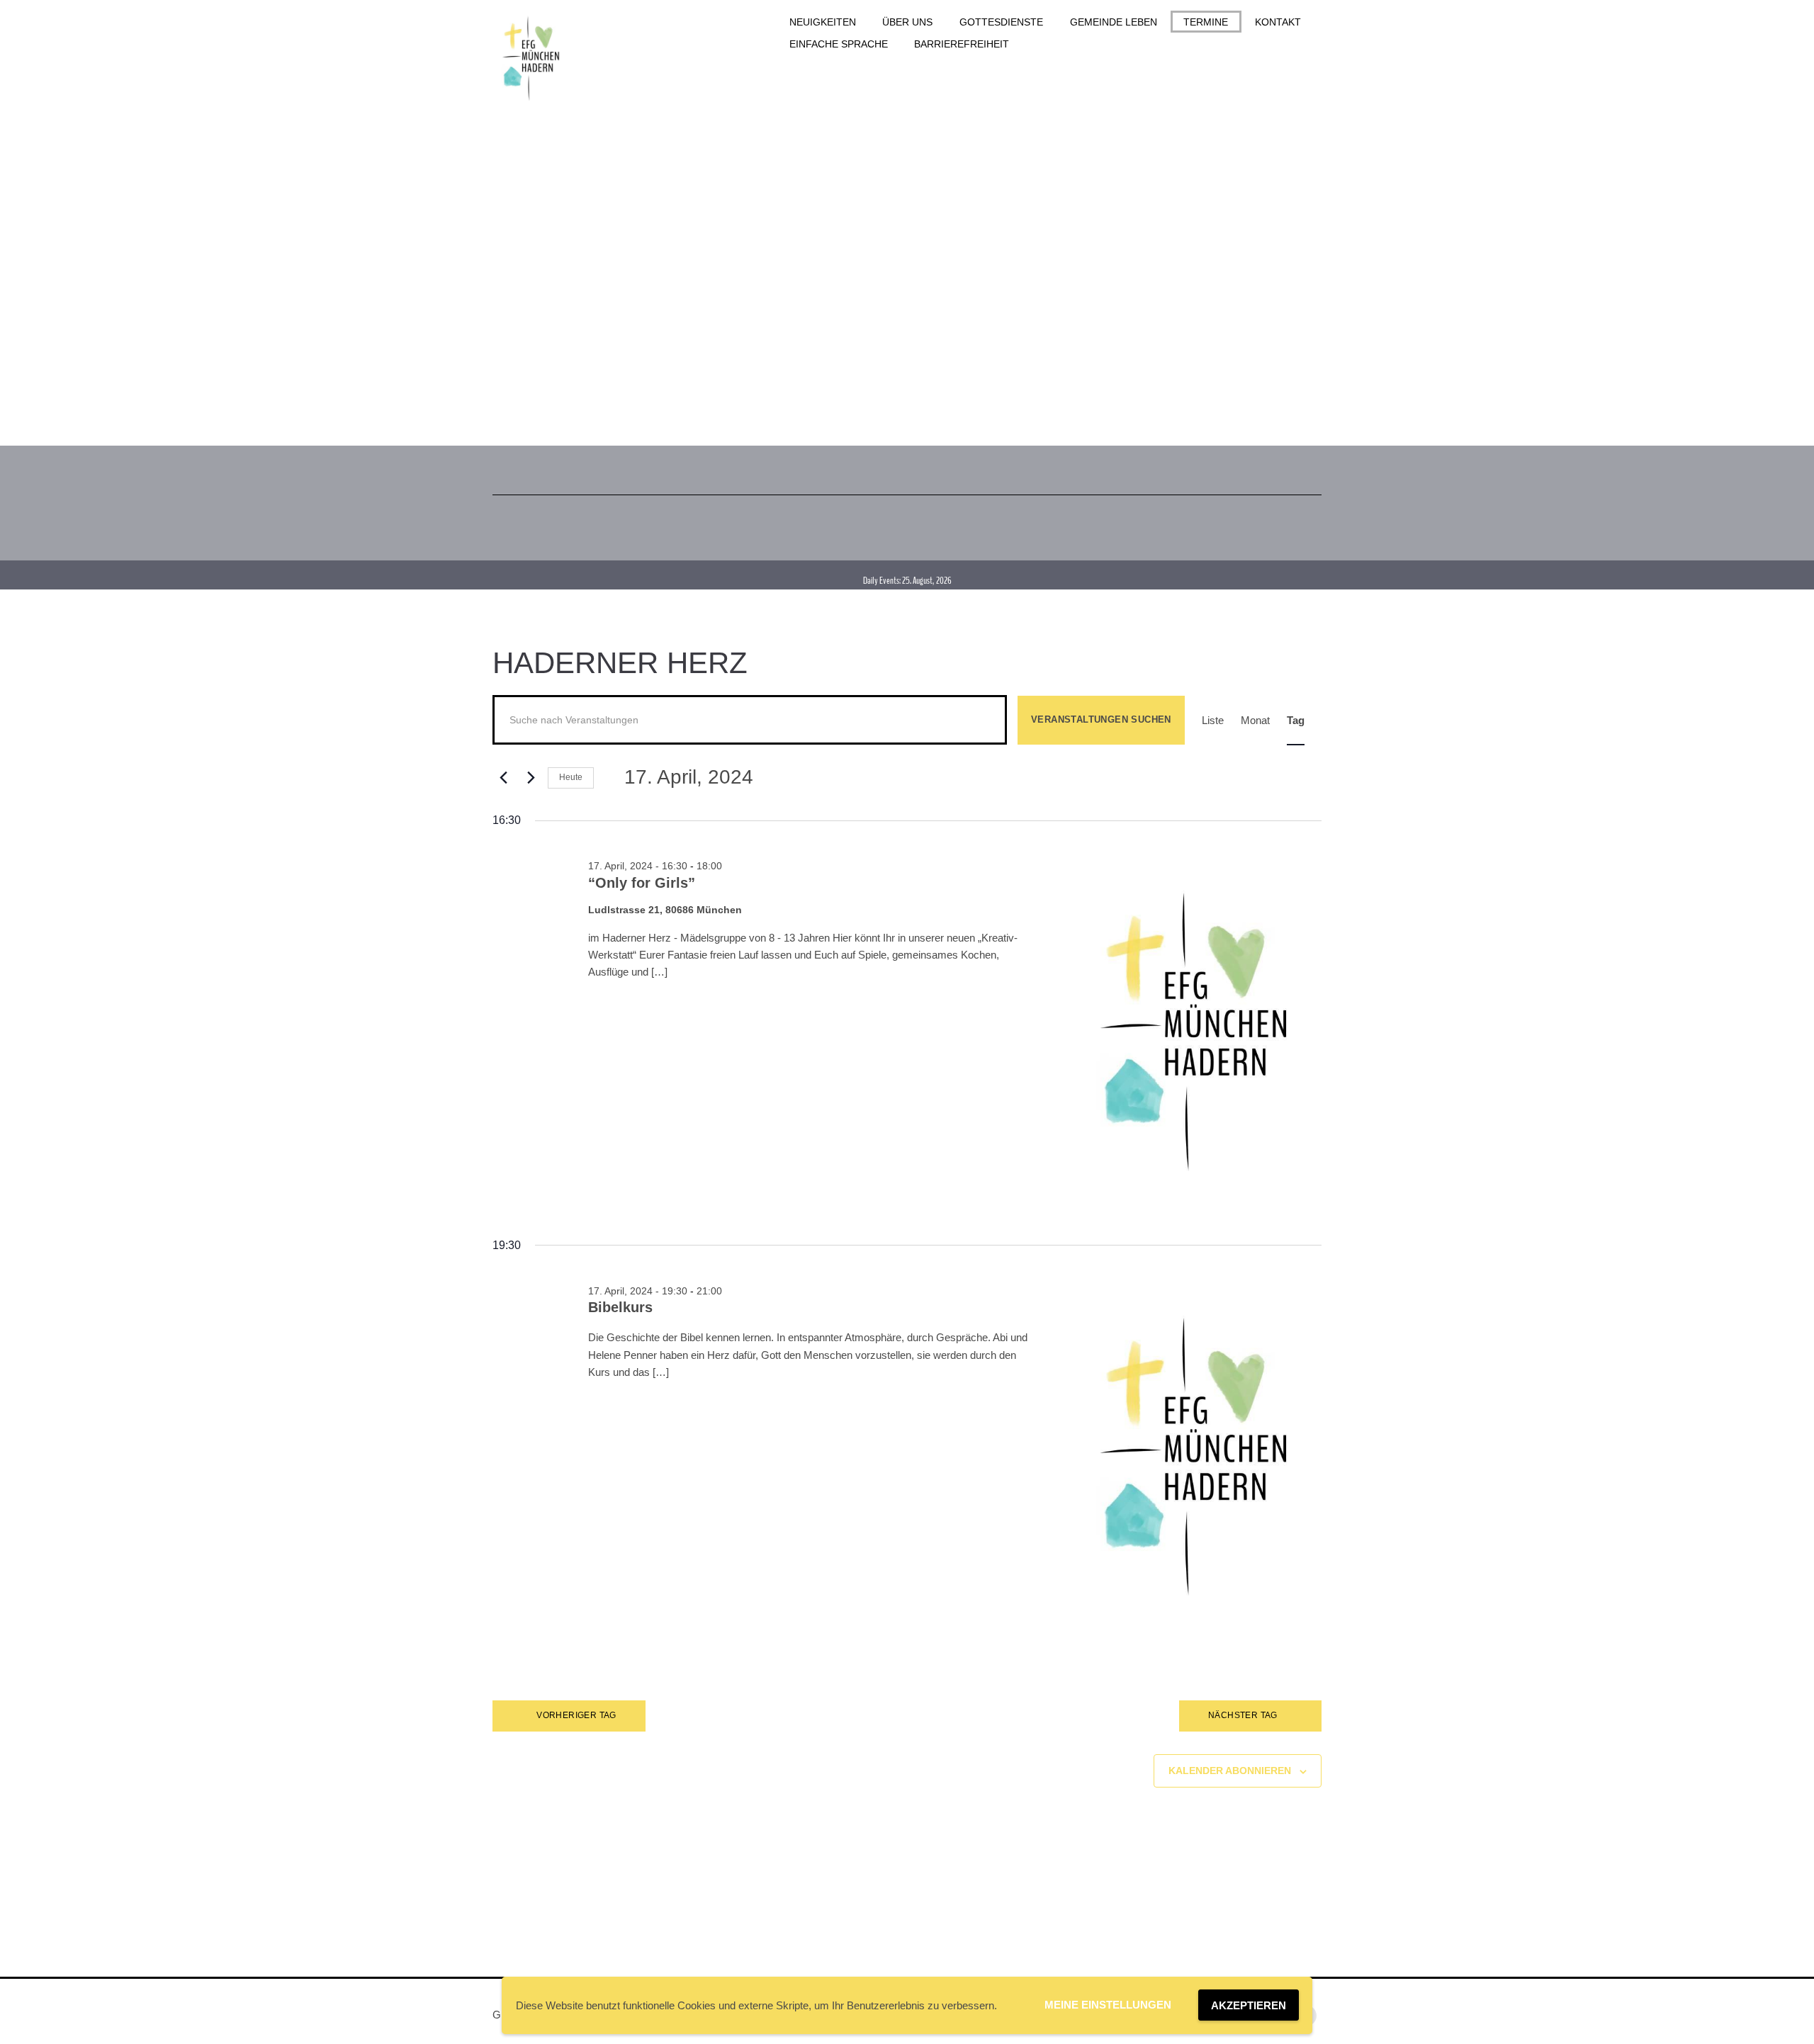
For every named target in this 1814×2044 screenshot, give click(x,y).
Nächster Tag (1243, 1715)
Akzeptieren (1249, 2005)
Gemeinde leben (1114, 22)
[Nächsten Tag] (529, 778)
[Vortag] (501, 778)
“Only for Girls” (642, 883)
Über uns (907, 22)
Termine (1206, 22)
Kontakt (1278, 22)
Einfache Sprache (839, 44)
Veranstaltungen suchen (1101, 719)
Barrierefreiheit (962, 44)
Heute (571, 777)
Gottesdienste (1001, 22)
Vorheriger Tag (576, 1715)
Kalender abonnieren (1230, 1771)
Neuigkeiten (823, 22)
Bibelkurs (620, 1307)
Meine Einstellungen (1108, 2005)
